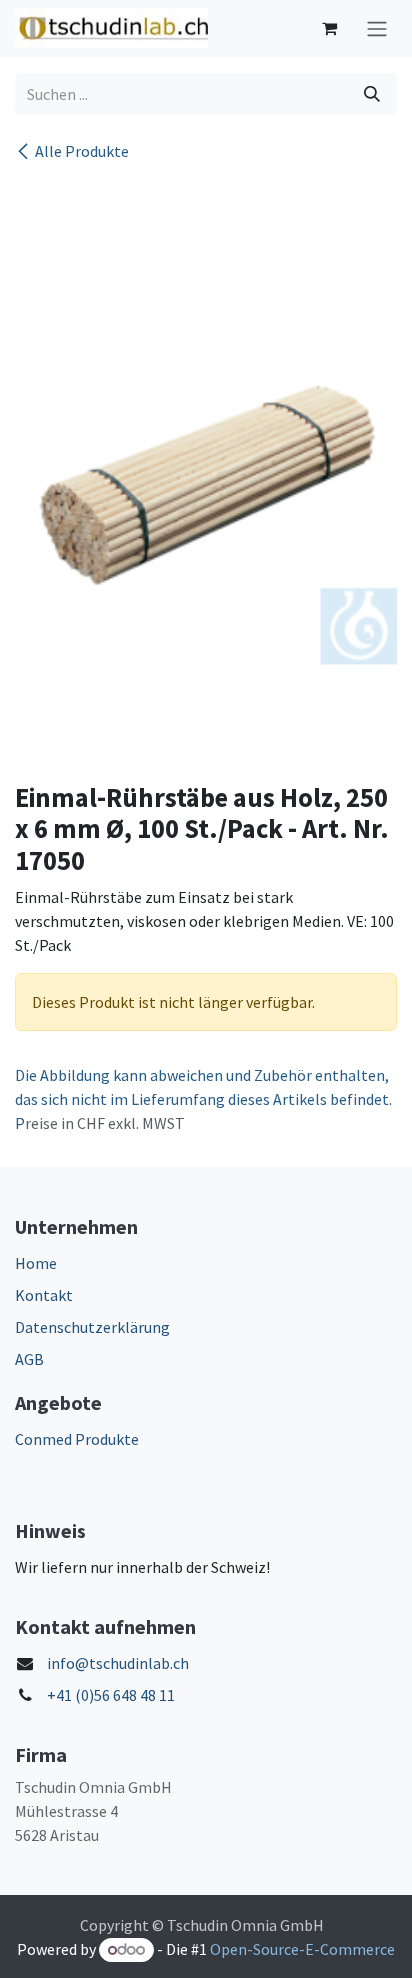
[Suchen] (372, 94)
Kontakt (44, 1295)
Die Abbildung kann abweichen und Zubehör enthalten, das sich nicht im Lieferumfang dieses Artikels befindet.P (203, 1099)
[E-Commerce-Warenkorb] (329, 28)
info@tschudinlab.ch (118, 1663)
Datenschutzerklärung (92, 1327)
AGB (29, 1359)
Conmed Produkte (77, 1439)
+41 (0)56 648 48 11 (111, 1695)
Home (36, 1263)
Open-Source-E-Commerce (302, 1949)
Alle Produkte (82, 151)
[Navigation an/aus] (377, 28)
